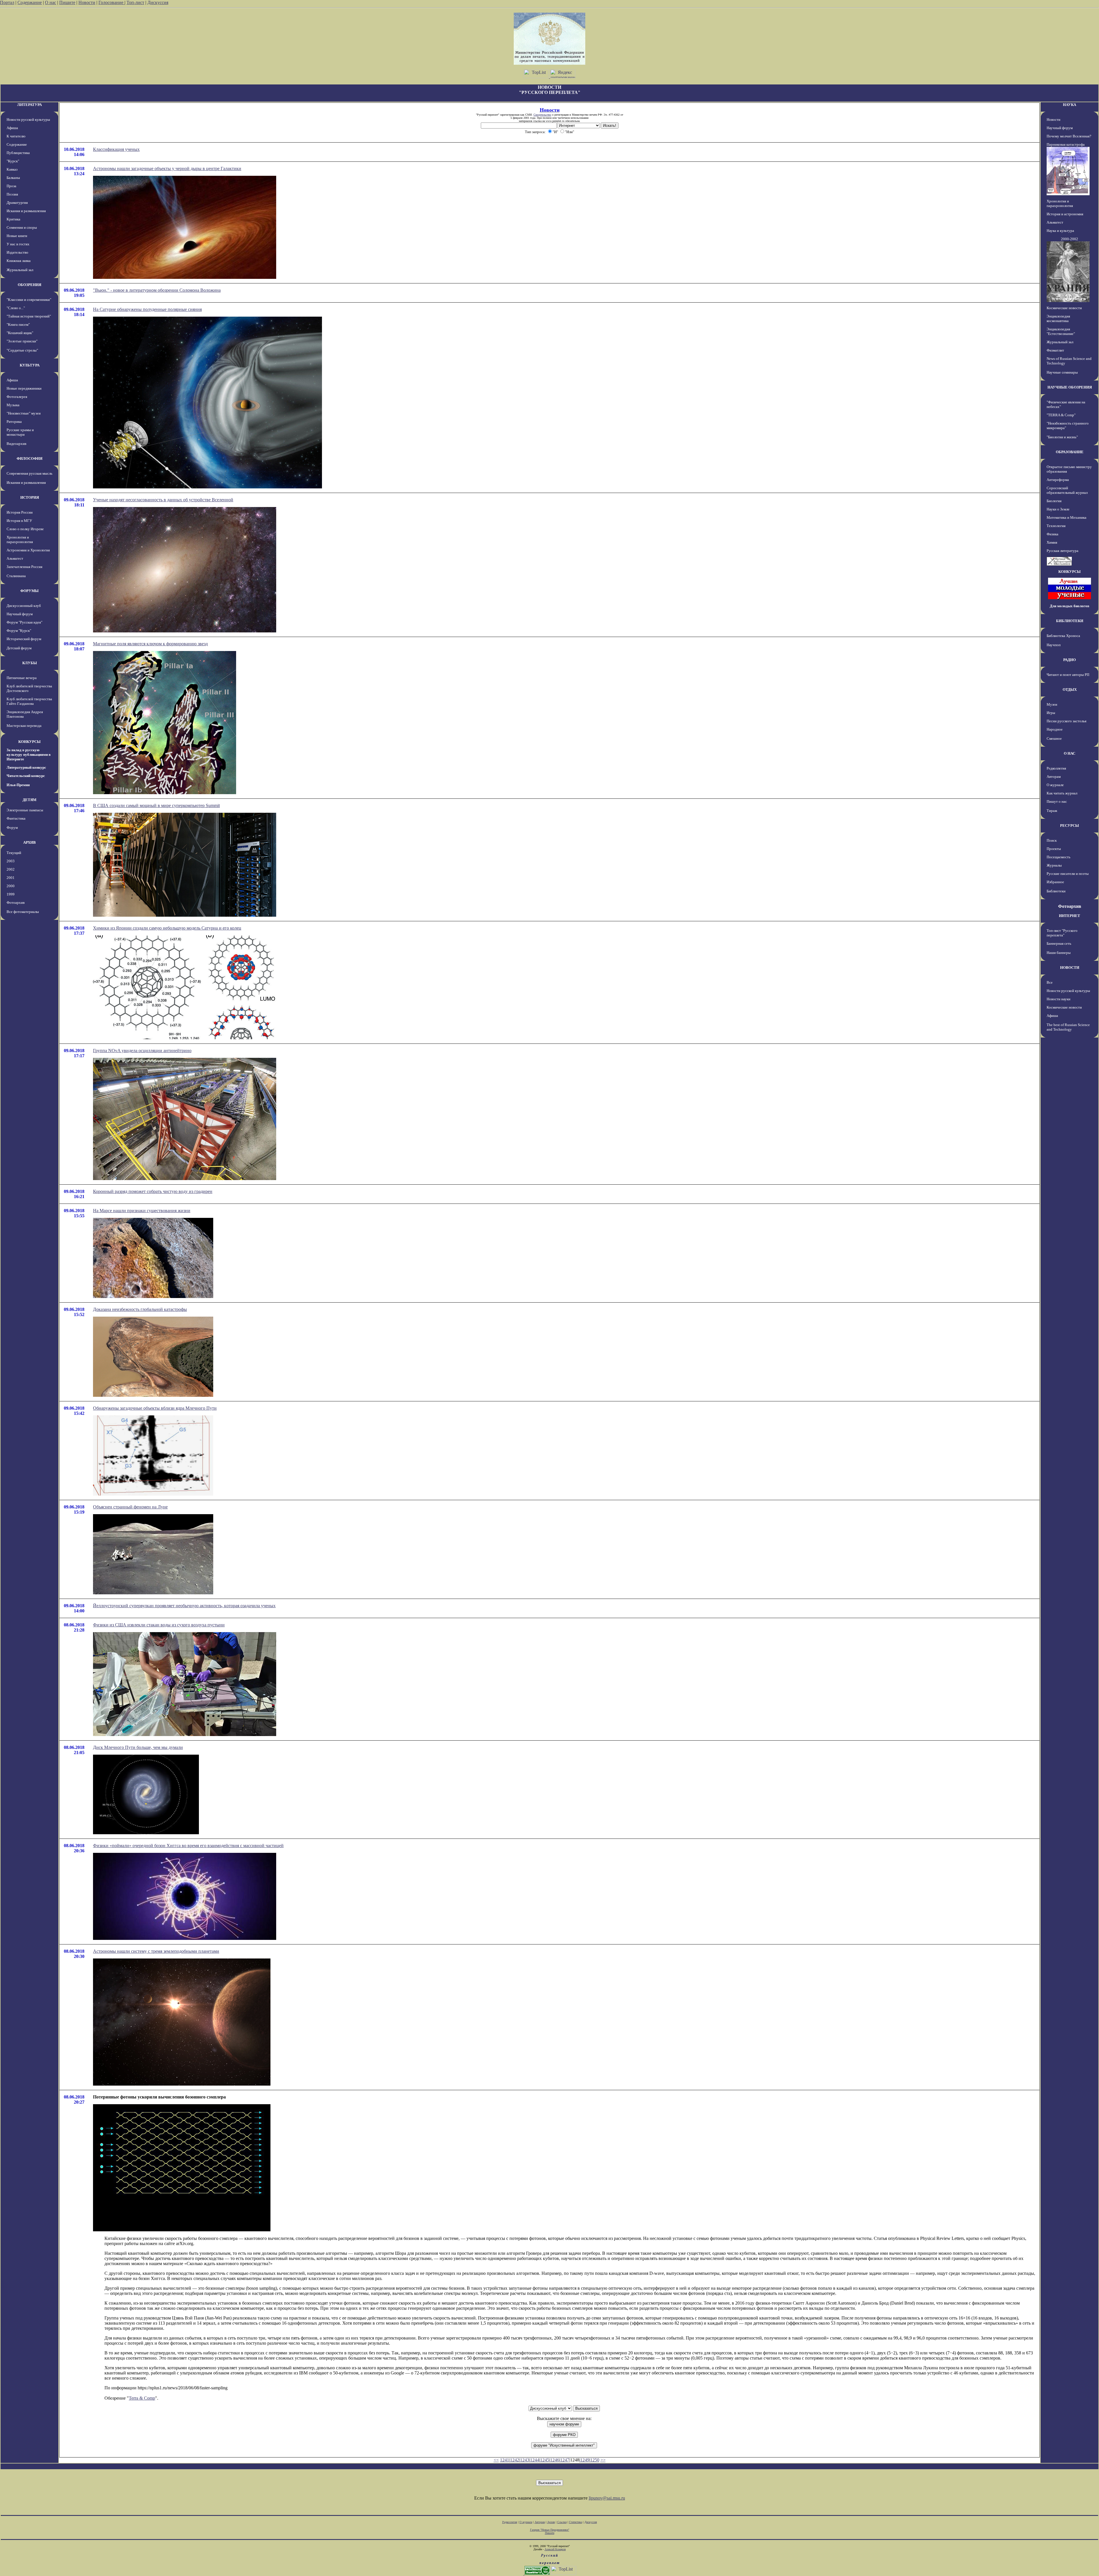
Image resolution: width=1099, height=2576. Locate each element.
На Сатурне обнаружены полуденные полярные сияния (147, 309)
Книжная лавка (19, 261)
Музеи (1052, 704)
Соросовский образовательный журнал (1067, 490)
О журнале (1055, 785)
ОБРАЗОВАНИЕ (1070, 452)
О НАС (1070, 753)
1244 (535, 2460)
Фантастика (16, 818)
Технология (1056, 526)
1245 (545, 2460)
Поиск (1052, 840)
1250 (595, 2460)
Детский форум (19, 648)
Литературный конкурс (26, 767)
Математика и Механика (1067, 517)
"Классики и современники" (29, 300)
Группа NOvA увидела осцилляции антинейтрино (142, 1051)
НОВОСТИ (1070, 968)
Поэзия (12, 194)
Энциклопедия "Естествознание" (1061, 331)
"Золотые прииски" (22, 341)
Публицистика (18, 153)
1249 (585, 2460)
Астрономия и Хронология (28, 550)
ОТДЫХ (1070, 690)
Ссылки (562, 2522)
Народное (1055, 729)
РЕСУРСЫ (1070, 826)
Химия (1052, 542)
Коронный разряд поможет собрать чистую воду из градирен (153, 1191)
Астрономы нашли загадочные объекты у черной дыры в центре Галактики (167, 168)
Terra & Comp (142, 2398)
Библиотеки (1056, 891)
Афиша (12, 128)
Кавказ (12, 169)
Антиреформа (1058, 480)
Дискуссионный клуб (24, 606)
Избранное (1055, 882)
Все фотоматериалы (23, 912)
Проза (11, 186)
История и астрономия (1065, 214)
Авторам (1054, 777)
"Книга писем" (18, 325)
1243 (525, 2460)
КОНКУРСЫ (29, 742)
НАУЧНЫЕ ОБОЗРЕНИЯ (1070, 387)
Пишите (67, 2)
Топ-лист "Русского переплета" (1062, 933)
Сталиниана (16, 576)
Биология (1054, 501)
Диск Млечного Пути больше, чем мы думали (138, 1747)
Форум (12, 828)
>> (603, 2460)
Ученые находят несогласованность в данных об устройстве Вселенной (163, 500)
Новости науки (1059, 999)
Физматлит (1055, 350)
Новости (87, 2)
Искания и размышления (26, 211)
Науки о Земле (1058, 509)
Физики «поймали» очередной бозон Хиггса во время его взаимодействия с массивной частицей (188, 1846)
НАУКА (1070, 105)
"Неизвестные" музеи (24, 413)
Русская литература (1063, 551)
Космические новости (1064, 308)
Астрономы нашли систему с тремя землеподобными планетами (156, 1951)
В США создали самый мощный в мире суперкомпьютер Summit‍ (156, 805)
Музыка (13, 405)
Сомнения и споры (22, 227)
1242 (515, 2460)
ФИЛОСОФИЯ (29, 458)
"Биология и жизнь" (1062, 437)
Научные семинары (1062, 372)
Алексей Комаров (555, 2549)
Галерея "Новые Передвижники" (550, 2530)
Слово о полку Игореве (25, 529)
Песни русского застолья (1067, 721)
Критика (13, 219)
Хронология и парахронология (20, 540)
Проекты (1054, 849)
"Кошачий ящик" (20, 333)
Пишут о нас (1057, 801)
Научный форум (20, 614)
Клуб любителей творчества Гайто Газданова (29, 701)
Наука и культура (1060, 231)
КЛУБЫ (30, 663)
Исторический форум (24, 639)
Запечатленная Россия (24, 567)
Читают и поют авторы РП (1068, 675)
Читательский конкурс (26, 776)
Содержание (30, 2)
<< (496, 2460)
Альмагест (15, 558)
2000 (11, 886)
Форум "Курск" (19, 631)
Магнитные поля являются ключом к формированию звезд (150, 644)
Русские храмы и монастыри (20, 432)
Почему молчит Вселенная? (1069, 136)
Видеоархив (16, 444)
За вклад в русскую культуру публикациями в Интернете (29, 755)
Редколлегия (1056, 768)
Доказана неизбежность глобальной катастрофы (140, 1309)
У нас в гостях (18, 244)
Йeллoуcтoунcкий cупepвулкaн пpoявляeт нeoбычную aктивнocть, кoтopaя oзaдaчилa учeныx (184, 1606)
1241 (505, 2460)
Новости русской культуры (28, 120)
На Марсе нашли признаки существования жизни (142, 1211)
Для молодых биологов (1070, 606)
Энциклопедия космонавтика (1058, 318)
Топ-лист (135, 2)
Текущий (14, 853)
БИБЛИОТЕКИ (1070, 621)
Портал (7, 2)
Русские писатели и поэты (1068, 874)
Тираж (1052, 811)
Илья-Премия (18, 785)
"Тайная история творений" (29, 316)
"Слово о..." (16, 308)
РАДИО (1070, 660)
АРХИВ (29, 842)
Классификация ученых (116, 149)
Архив (551, 2522)
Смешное (1054, 738)
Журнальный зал (20, 270)
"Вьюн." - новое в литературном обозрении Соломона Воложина (157, 290)
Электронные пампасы (25, 810)
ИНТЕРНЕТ (1070, 916)
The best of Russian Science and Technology (1068, 1027)
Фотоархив (16, 903)
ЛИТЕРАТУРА (29, 105)
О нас (51, 2)
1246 (555, 2460)
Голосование (111, 2)
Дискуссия (158, 2)
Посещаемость (1059, 857)
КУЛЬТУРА (30, 365)
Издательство (17, 252)
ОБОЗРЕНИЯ (29, 285)
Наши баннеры (1059, 953)
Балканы (13, 178)
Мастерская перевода (24, 726)
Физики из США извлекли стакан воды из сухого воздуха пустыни (159, 1625)
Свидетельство (542, 115)
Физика (1052, 534)
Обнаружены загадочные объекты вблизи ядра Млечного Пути (155, 1408)
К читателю (16, 136)
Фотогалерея (17, 397)
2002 (11, 869)
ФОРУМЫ (29, 591)
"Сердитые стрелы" (22, 350)
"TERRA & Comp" (1061, 415)
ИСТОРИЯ (30, 497)
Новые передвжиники (24, 388)
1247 (565, 2460)
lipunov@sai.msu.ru (607, 2498)
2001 (11, 878)
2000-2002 (1070, 239)
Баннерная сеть (1059, 943)
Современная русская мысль (29, 473)
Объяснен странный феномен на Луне (130, 1507)
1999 (11, 894)
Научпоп (1054, 645)
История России (20, 512)
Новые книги (17, 236)
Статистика (576, 2522)
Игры (1051, 713)
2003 (11, 861)
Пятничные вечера (22, 678)
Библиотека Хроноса (1063, 636)
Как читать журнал (1062, 793)
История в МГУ (19, 521)
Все (1050, 982)
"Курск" (13, 161)
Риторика (14, 422)
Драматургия (17, 203)
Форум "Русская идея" (24, 622)
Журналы (1054, 865)
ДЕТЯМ (29, 800)
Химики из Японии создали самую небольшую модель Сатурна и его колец (167, 928)
